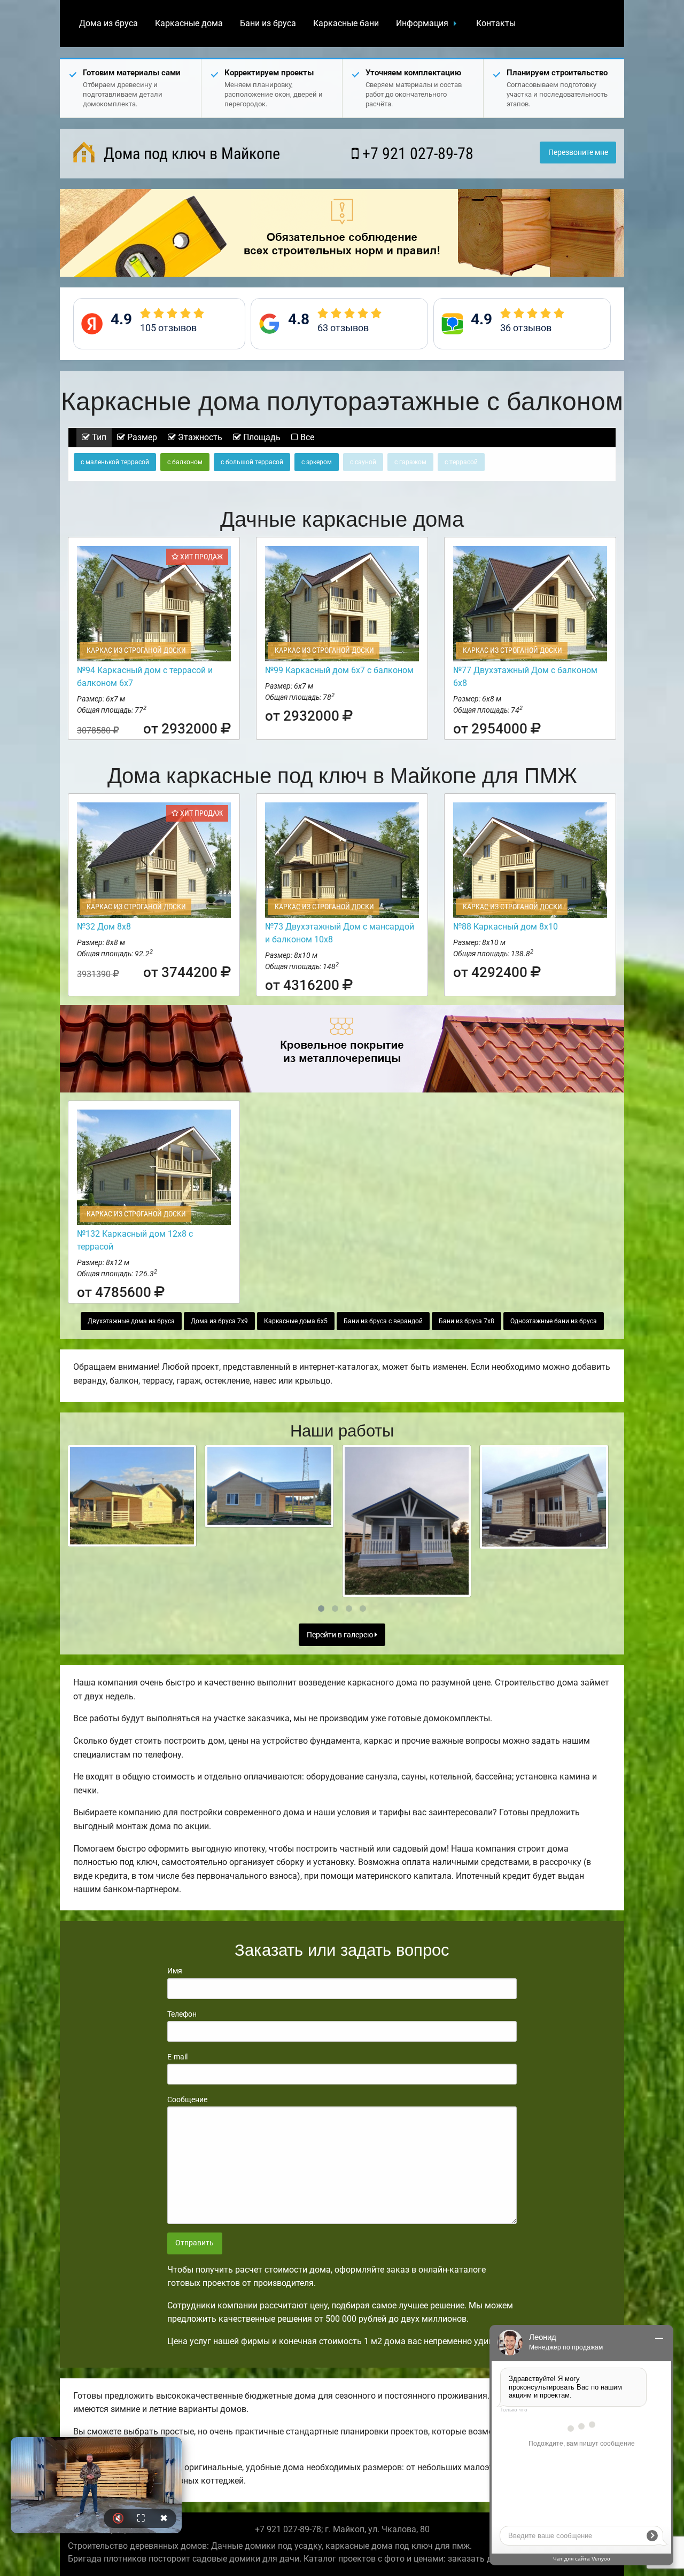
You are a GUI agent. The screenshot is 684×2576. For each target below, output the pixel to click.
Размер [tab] (141, 437)
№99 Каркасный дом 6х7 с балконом (339, 670)
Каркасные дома (189, 23)
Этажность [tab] (199, 437)
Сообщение (187, 2099)
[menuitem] (108, 24)
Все (306, 437)
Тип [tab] (98, 437)
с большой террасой (252, 462)
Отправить (195, 2243)
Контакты (496, 23)
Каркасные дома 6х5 (296, 1321)
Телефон (182, 2014)
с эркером (317, 462)
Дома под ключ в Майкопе (190, 154)
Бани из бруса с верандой (383, 1321)
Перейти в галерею (341, 1635)
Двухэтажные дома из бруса (131, 1321)
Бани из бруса (268, 23)
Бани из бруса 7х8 (467, 1321)
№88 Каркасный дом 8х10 (506, 927)
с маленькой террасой (115, 462)
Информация (422, 23)
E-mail (177, 2057)
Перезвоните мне (578, 153)
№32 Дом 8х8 (104, 927)
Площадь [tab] (261, 437)
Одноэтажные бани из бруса (554, 1321)
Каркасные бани (346, 23)
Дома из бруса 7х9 (219, 1321)
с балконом (185, 462)
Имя (175, 1971)
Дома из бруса (108, 23)
